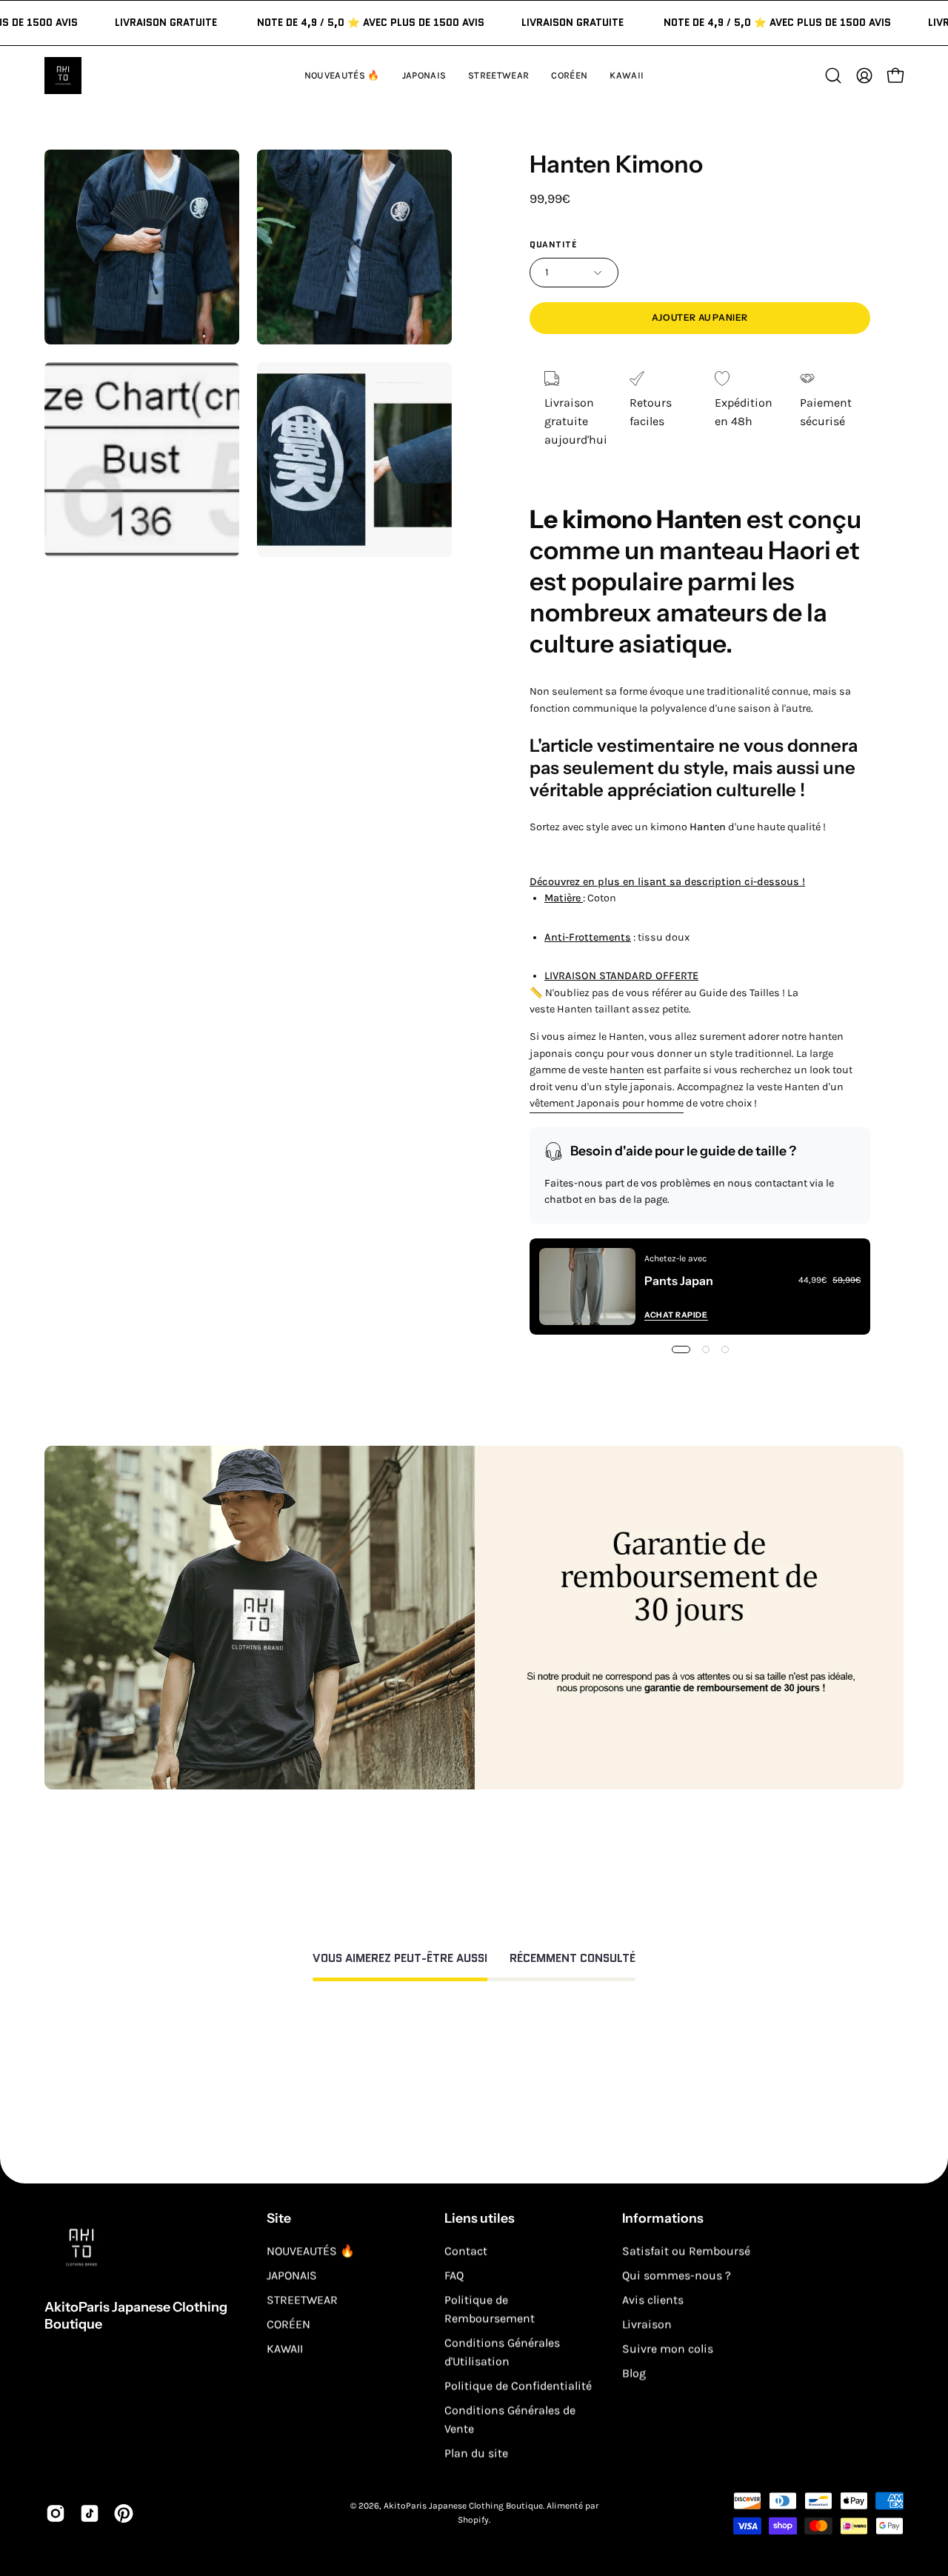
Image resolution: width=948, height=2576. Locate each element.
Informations (663, 2218)
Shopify (473, 2520)
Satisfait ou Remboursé (686, 2250)
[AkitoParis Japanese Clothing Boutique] (63, 76)
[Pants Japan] (587, 1287)
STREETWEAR (302, 2299)
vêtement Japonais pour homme (607, 1103)
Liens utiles (480, 2218)
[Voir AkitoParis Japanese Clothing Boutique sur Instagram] (56, 2513)
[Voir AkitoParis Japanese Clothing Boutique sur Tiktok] (90, 2513)
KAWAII (285, 2348)
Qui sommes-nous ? (677, 2275)
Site (279, 2218)
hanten (627, 1070)
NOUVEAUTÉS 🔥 (311, 2250)
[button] (627, 76)
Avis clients (653, 2299)
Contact (466, 2250)
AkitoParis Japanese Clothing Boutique (136, 2316)
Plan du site (476, 2453)
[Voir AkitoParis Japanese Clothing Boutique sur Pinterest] (124, 2513)
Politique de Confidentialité (518, 2385)
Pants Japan (679, 1281)
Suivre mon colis (668, 2348)
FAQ (454, 2275)
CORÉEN (288, 2324)
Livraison (647, 2324)
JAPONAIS (292, 2275)
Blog (634, 2373)
